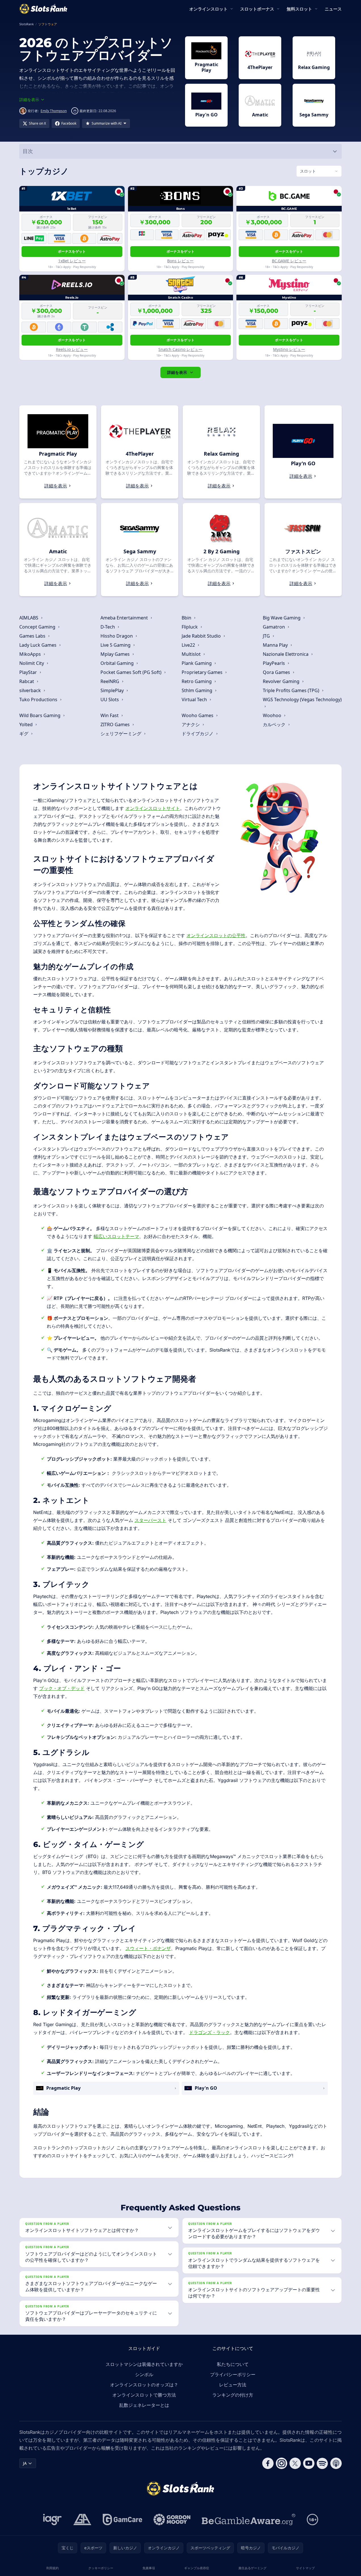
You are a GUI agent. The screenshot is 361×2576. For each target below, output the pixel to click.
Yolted (27, 724)
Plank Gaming (197, 663)
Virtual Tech (195, 700)
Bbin (187, 618)
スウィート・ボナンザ (148, 1948)
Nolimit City (32, 663)
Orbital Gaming (118, 663)
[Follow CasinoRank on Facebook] (268, 2463)
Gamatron (274, 627)
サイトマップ (305, 2568)
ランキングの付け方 (233, 2395)
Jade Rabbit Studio (202, 636)
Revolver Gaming (282, 681)
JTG (267, 636)
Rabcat (27, 681)
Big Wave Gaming (282, 618)
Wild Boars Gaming (40, 715)
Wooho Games (198, 715)
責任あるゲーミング (252, 2568)
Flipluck (190, 627)
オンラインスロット (208, 9)
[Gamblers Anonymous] (82, 2520)
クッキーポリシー (101, 2568)
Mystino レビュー (289, 349)
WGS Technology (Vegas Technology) (302, 700)
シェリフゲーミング (121, 734)
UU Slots (110, 700)
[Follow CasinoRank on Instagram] (282, 2463)
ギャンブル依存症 (197, 2568)
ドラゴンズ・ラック (209, 2032)
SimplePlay (113, 690)
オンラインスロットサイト (153, 808)
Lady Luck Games (38, 645)
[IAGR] (53, 2520)
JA (25, 2463)
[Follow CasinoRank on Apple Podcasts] (336, 2463)
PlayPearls (274, 663)
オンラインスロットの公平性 (216, 935)
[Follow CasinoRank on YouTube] (309, 2463)
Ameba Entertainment (125, 618)
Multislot (192, 654)
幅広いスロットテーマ (116, 1236)
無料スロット (299, 9)
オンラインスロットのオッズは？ (144, 2385)
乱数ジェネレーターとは (144, 2405)
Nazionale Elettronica (286, 654)
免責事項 (149, 2568)
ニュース (333, 9)
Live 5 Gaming (116, 645)
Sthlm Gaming (198, 690)
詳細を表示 (177, 372)
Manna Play (276, 645)
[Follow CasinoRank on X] (295, 2463)
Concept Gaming (38, 627)
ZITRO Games (116, 724)
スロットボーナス (257, 9)
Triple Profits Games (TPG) (292, 690)
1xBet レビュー (72, 261)
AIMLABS (29, 618)
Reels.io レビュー (72, 349)
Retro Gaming (197, 681)
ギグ (24, 734)
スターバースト (150, 1520)
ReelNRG (110, 681)
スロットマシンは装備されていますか (144, 2364)
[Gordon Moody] (172, 2520)
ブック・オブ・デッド (62, 1688)
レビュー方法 (233, 2385)
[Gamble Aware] (249, 2520)
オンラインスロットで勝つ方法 (144, 2395)
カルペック (275, 724)
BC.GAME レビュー (289, 261)
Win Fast (110, 715)
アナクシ (191, 724)
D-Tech (108, 627)
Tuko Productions (39, 700)
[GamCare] (122, 2520)
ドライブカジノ (198, 734)
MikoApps (31, 654)
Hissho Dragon (117, 636)
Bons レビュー (180, 261)
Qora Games (277, 672)
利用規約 (53, 2568)
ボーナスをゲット (72, 251)
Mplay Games (116, 654)
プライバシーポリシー (233, 2374)
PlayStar (29, 672)
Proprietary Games (203, 672)
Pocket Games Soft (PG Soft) (132, 672)
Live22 (189, 645)
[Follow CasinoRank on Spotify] (322, 2463)
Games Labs (33, 636)
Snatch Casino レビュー (180, 349)
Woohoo (273, 715)
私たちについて (233, 2364)
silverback (31, 690)
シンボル (144, 2374)
